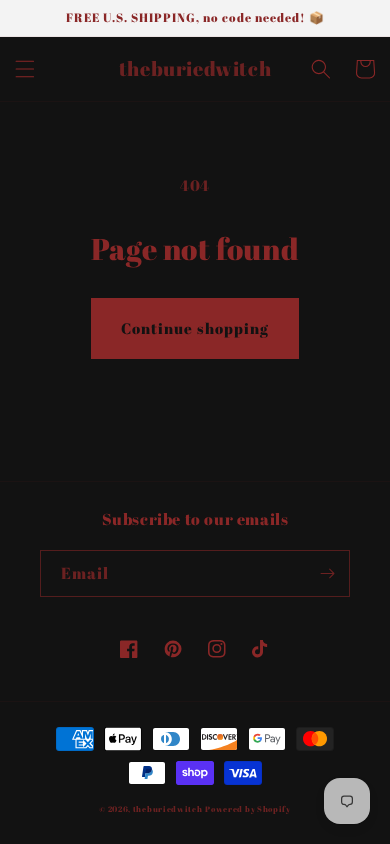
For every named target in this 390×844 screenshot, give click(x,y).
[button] (25, 69)
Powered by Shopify (248, 808)
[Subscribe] (327, 573)
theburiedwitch (168, 808)
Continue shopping (195, 328)
